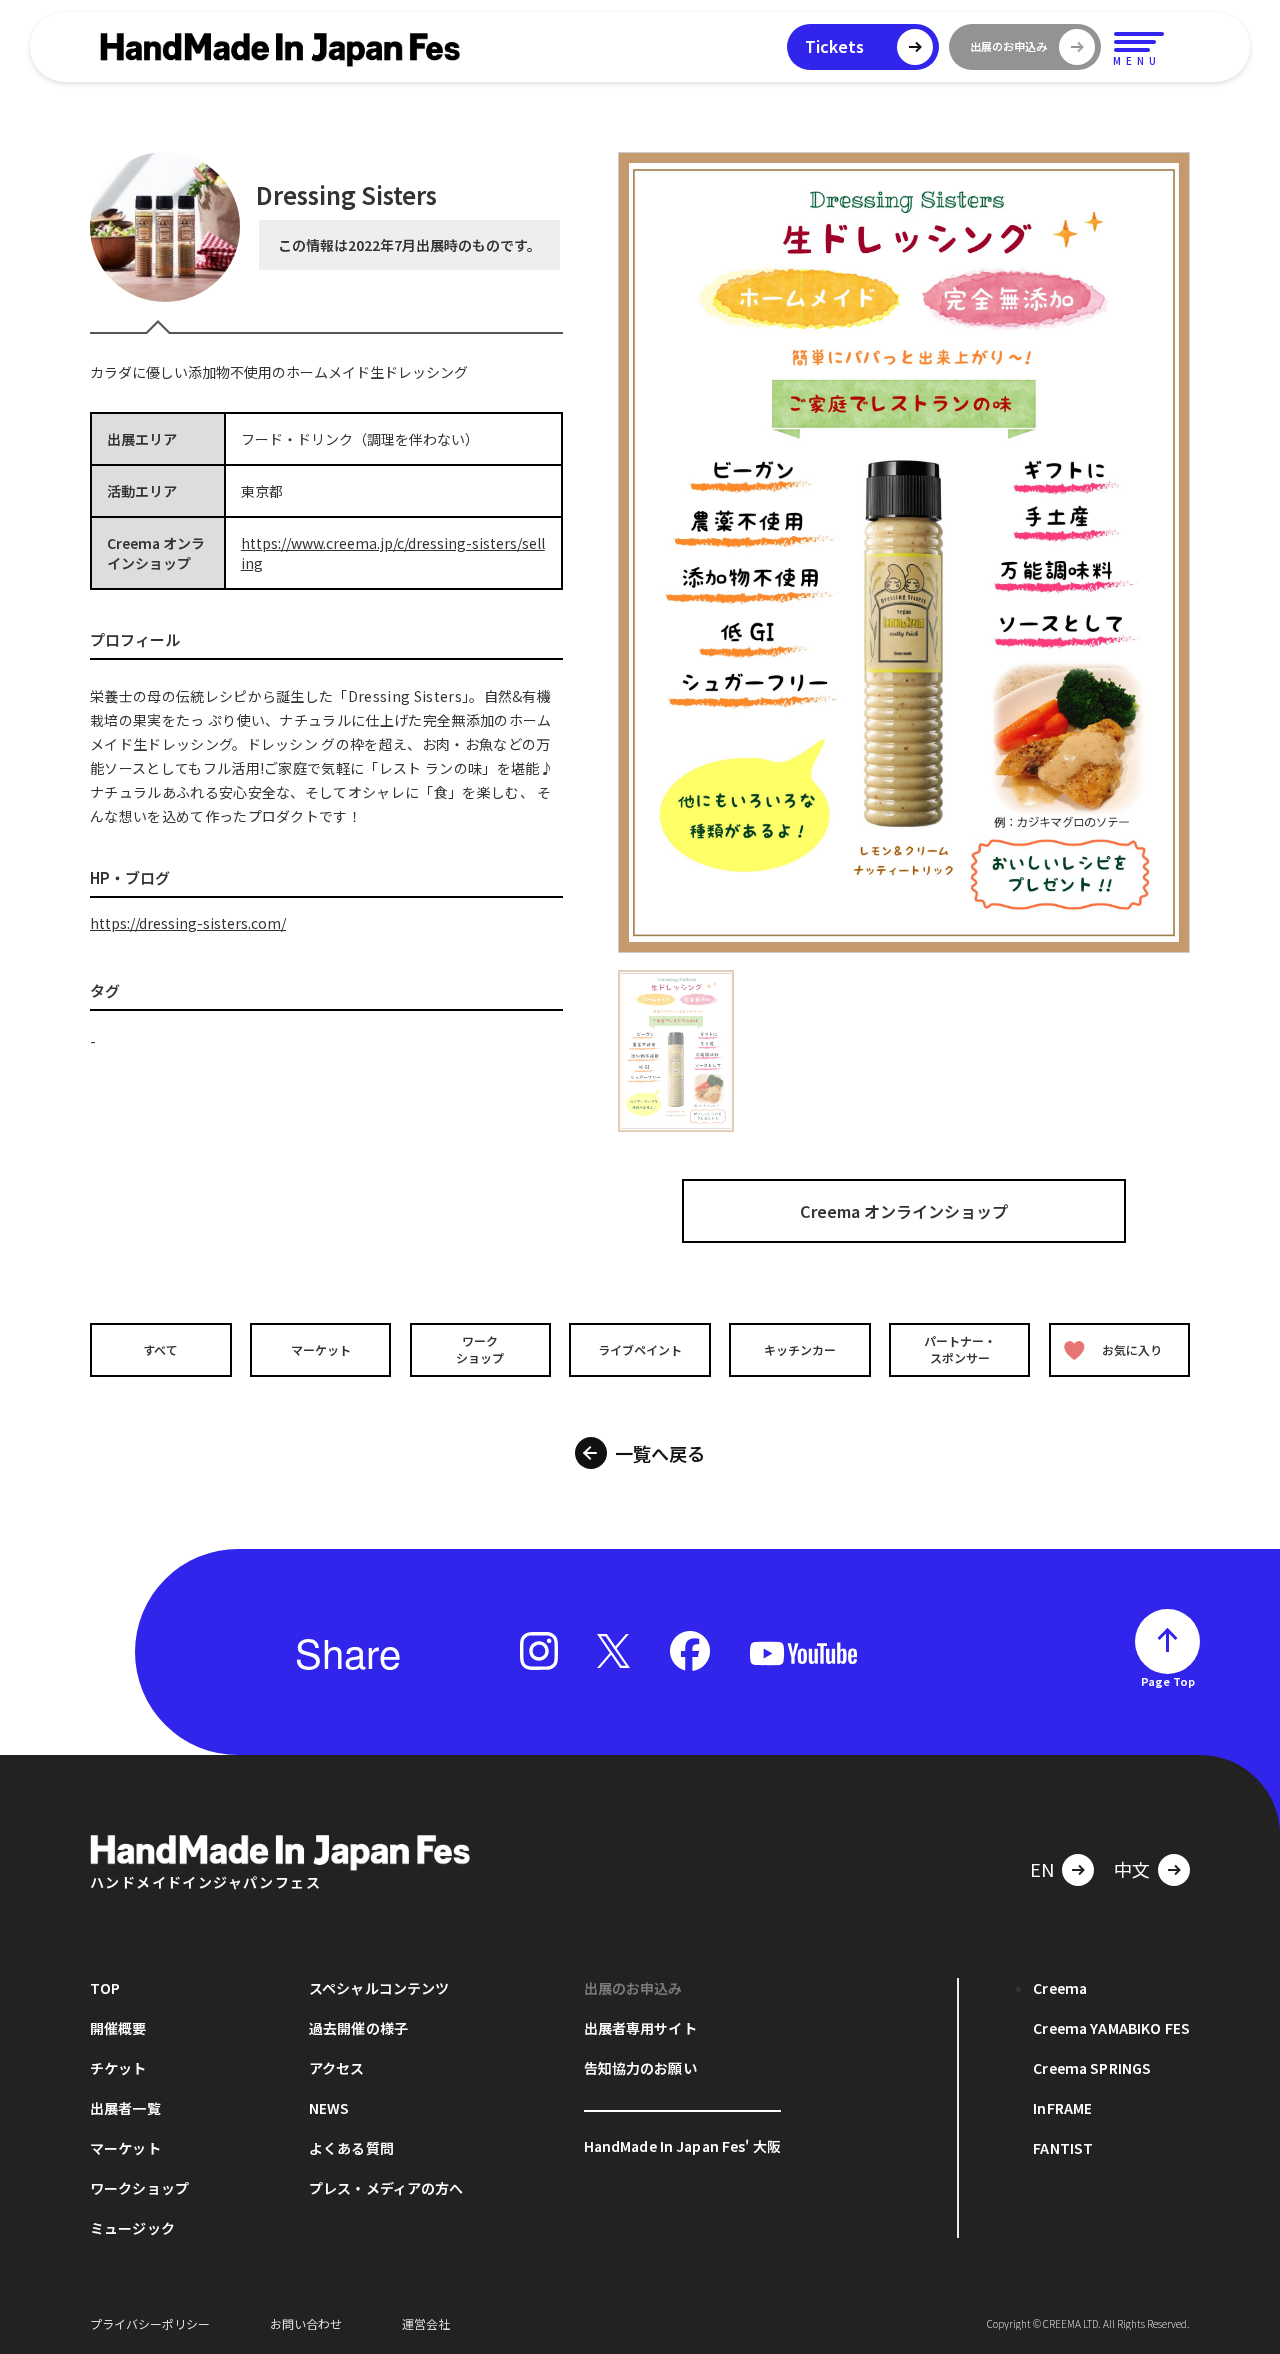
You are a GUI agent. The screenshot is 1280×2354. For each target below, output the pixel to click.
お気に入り (1132, 1349)
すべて (160, 1349)
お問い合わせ (306, 2323)
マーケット (321, 1349)
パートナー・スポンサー (960, 1349)
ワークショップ (480, 1349)
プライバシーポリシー (150, 2323)
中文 (1132, 1869)
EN (1042, 1869)
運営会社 (426, 2323)
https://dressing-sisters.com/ (188, 923)
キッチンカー (800, 1349)
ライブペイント (640, 1349)
